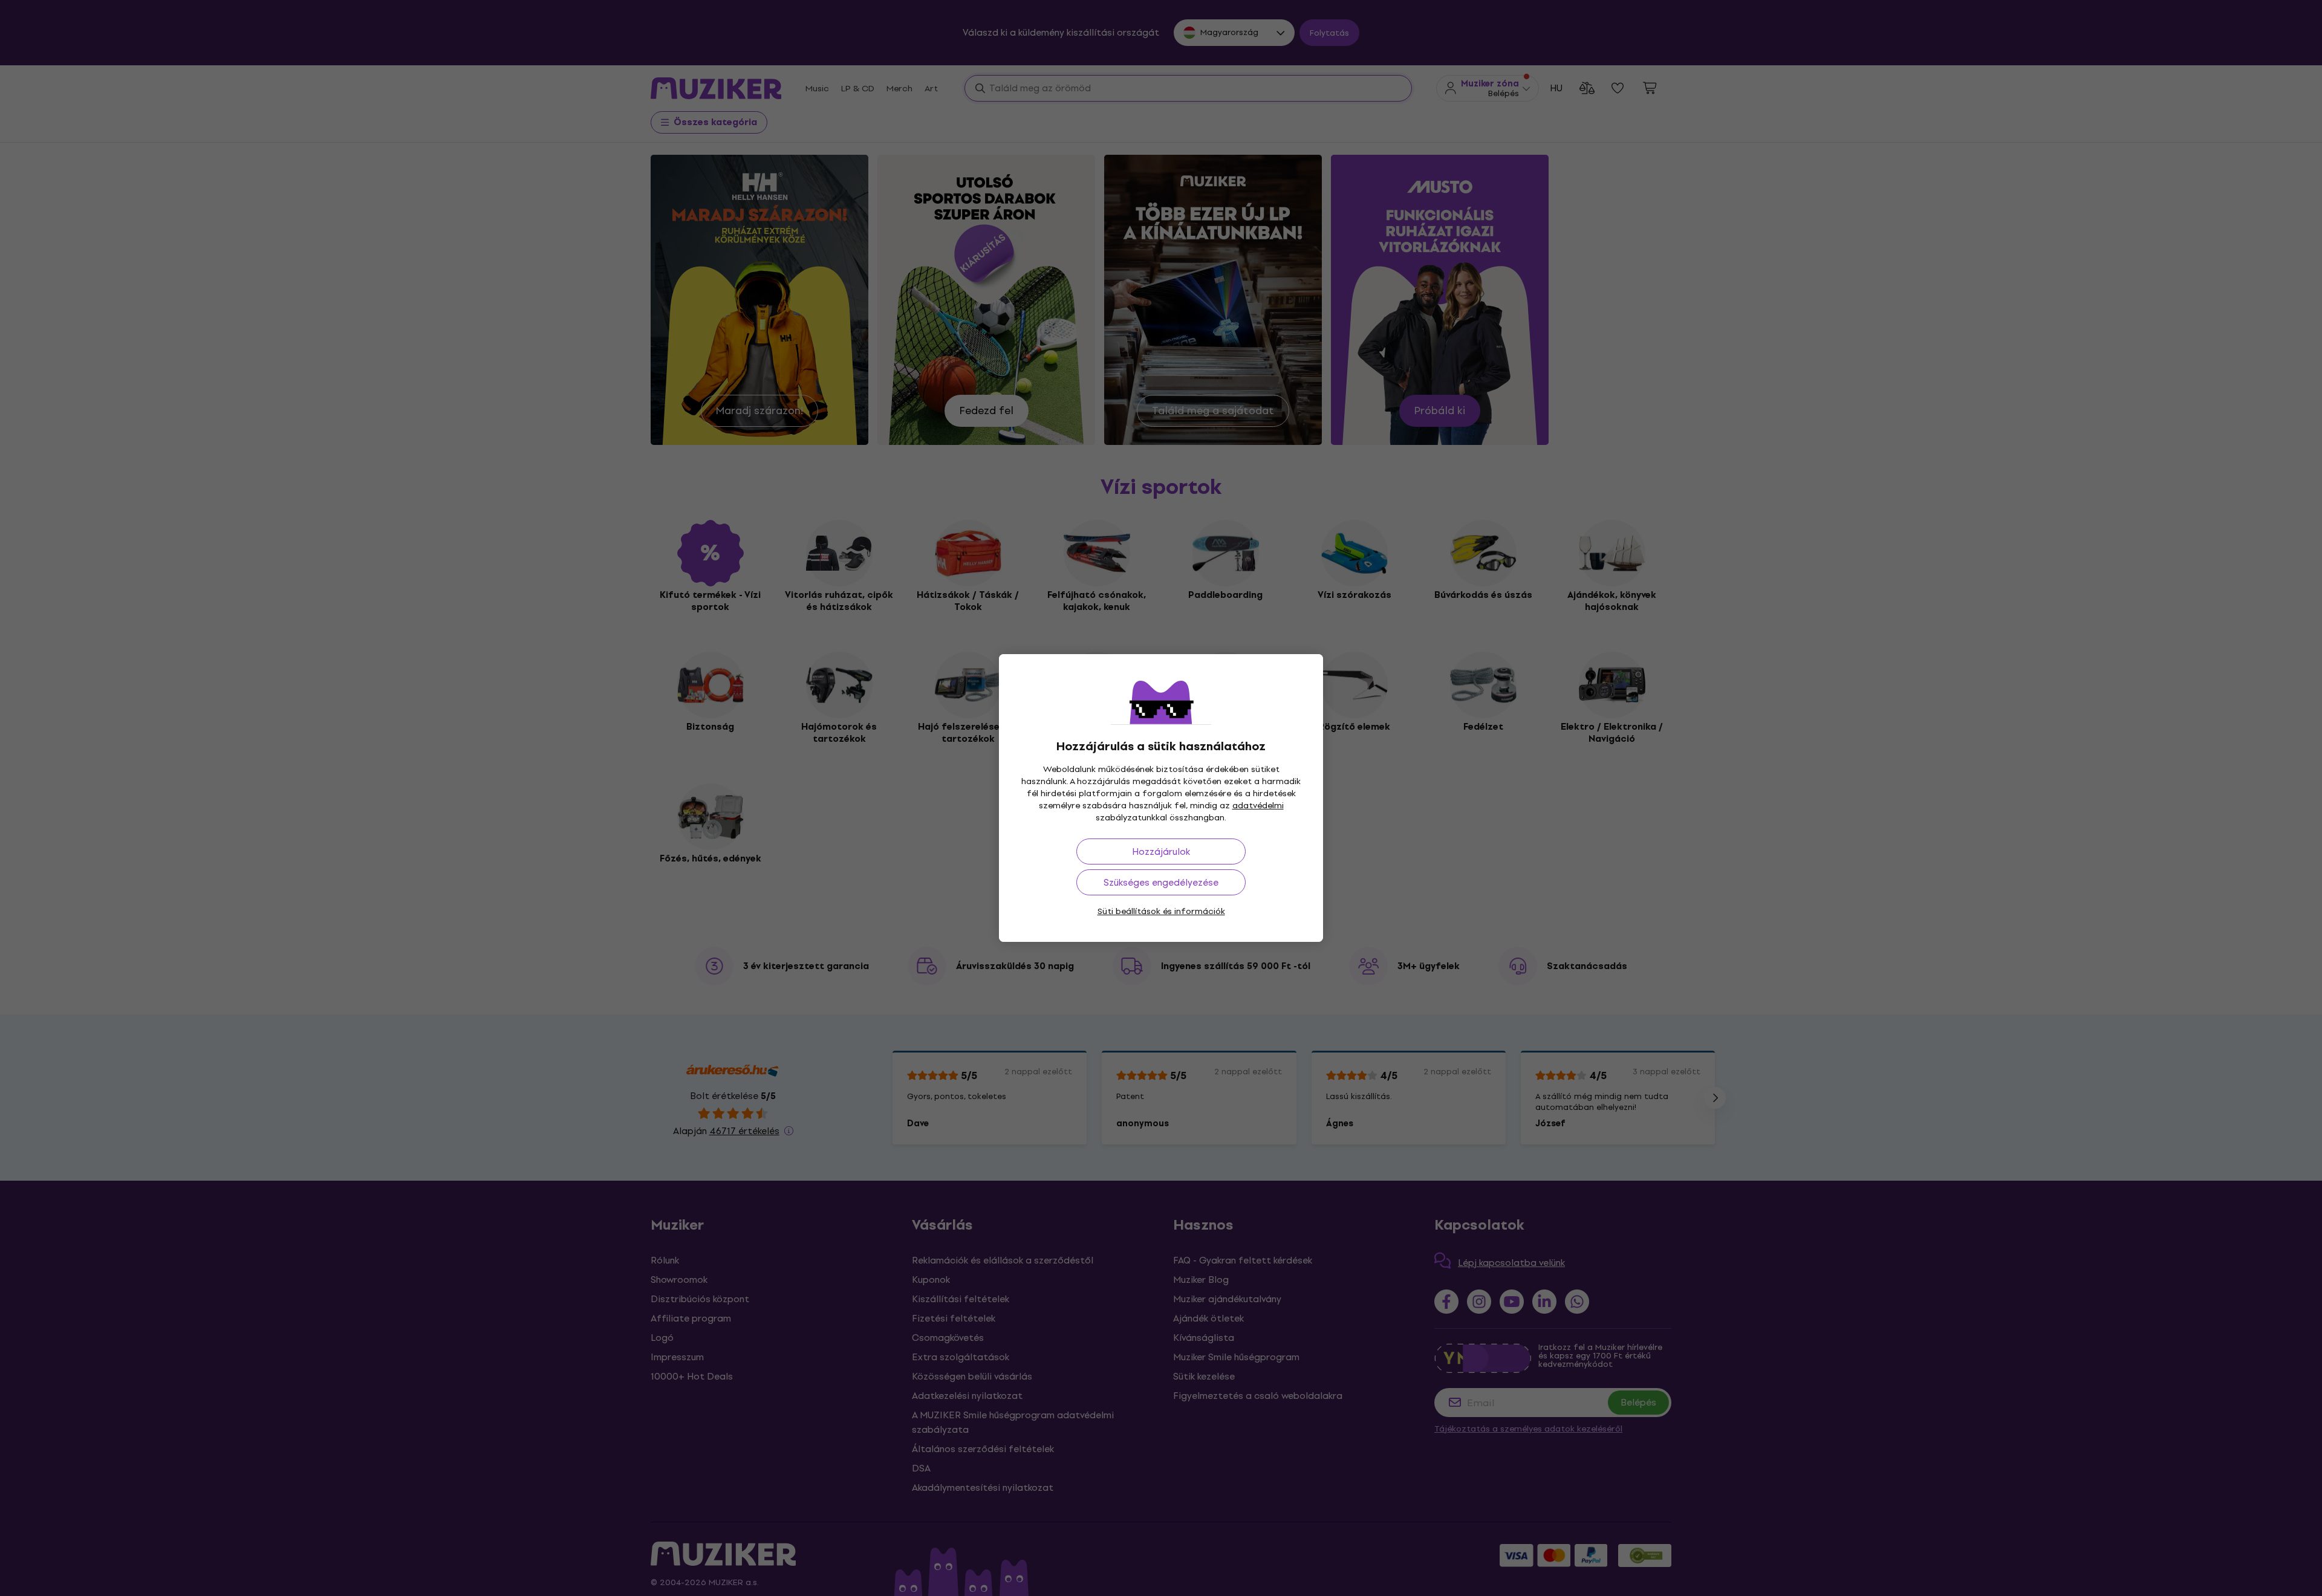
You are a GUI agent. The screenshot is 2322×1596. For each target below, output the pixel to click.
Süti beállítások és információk (1161, 911)
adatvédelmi (1258, 806)
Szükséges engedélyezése (1161, 882)
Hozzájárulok (1161, 852)
